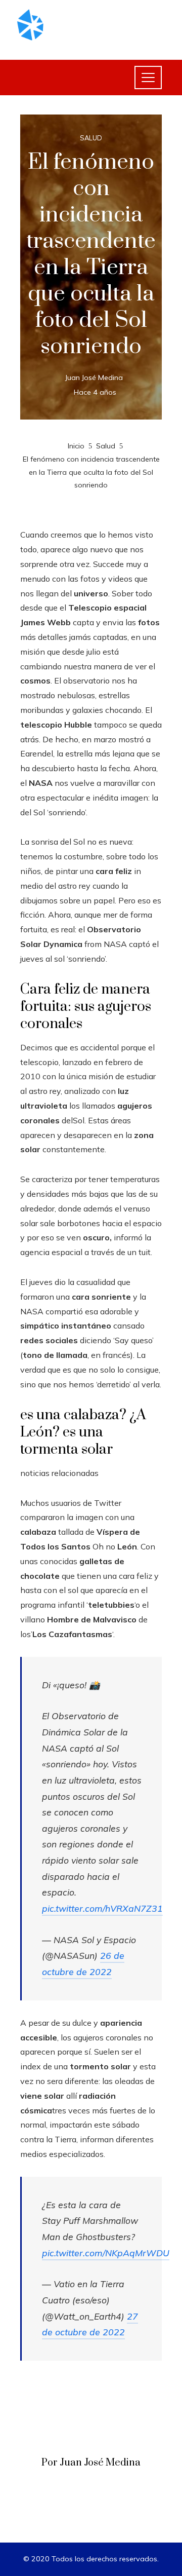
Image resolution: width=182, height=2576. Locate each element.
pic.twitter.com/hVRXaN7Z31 (102, 1908)
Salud (91, 138)
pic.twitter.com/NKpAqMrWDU (106, 2253)
